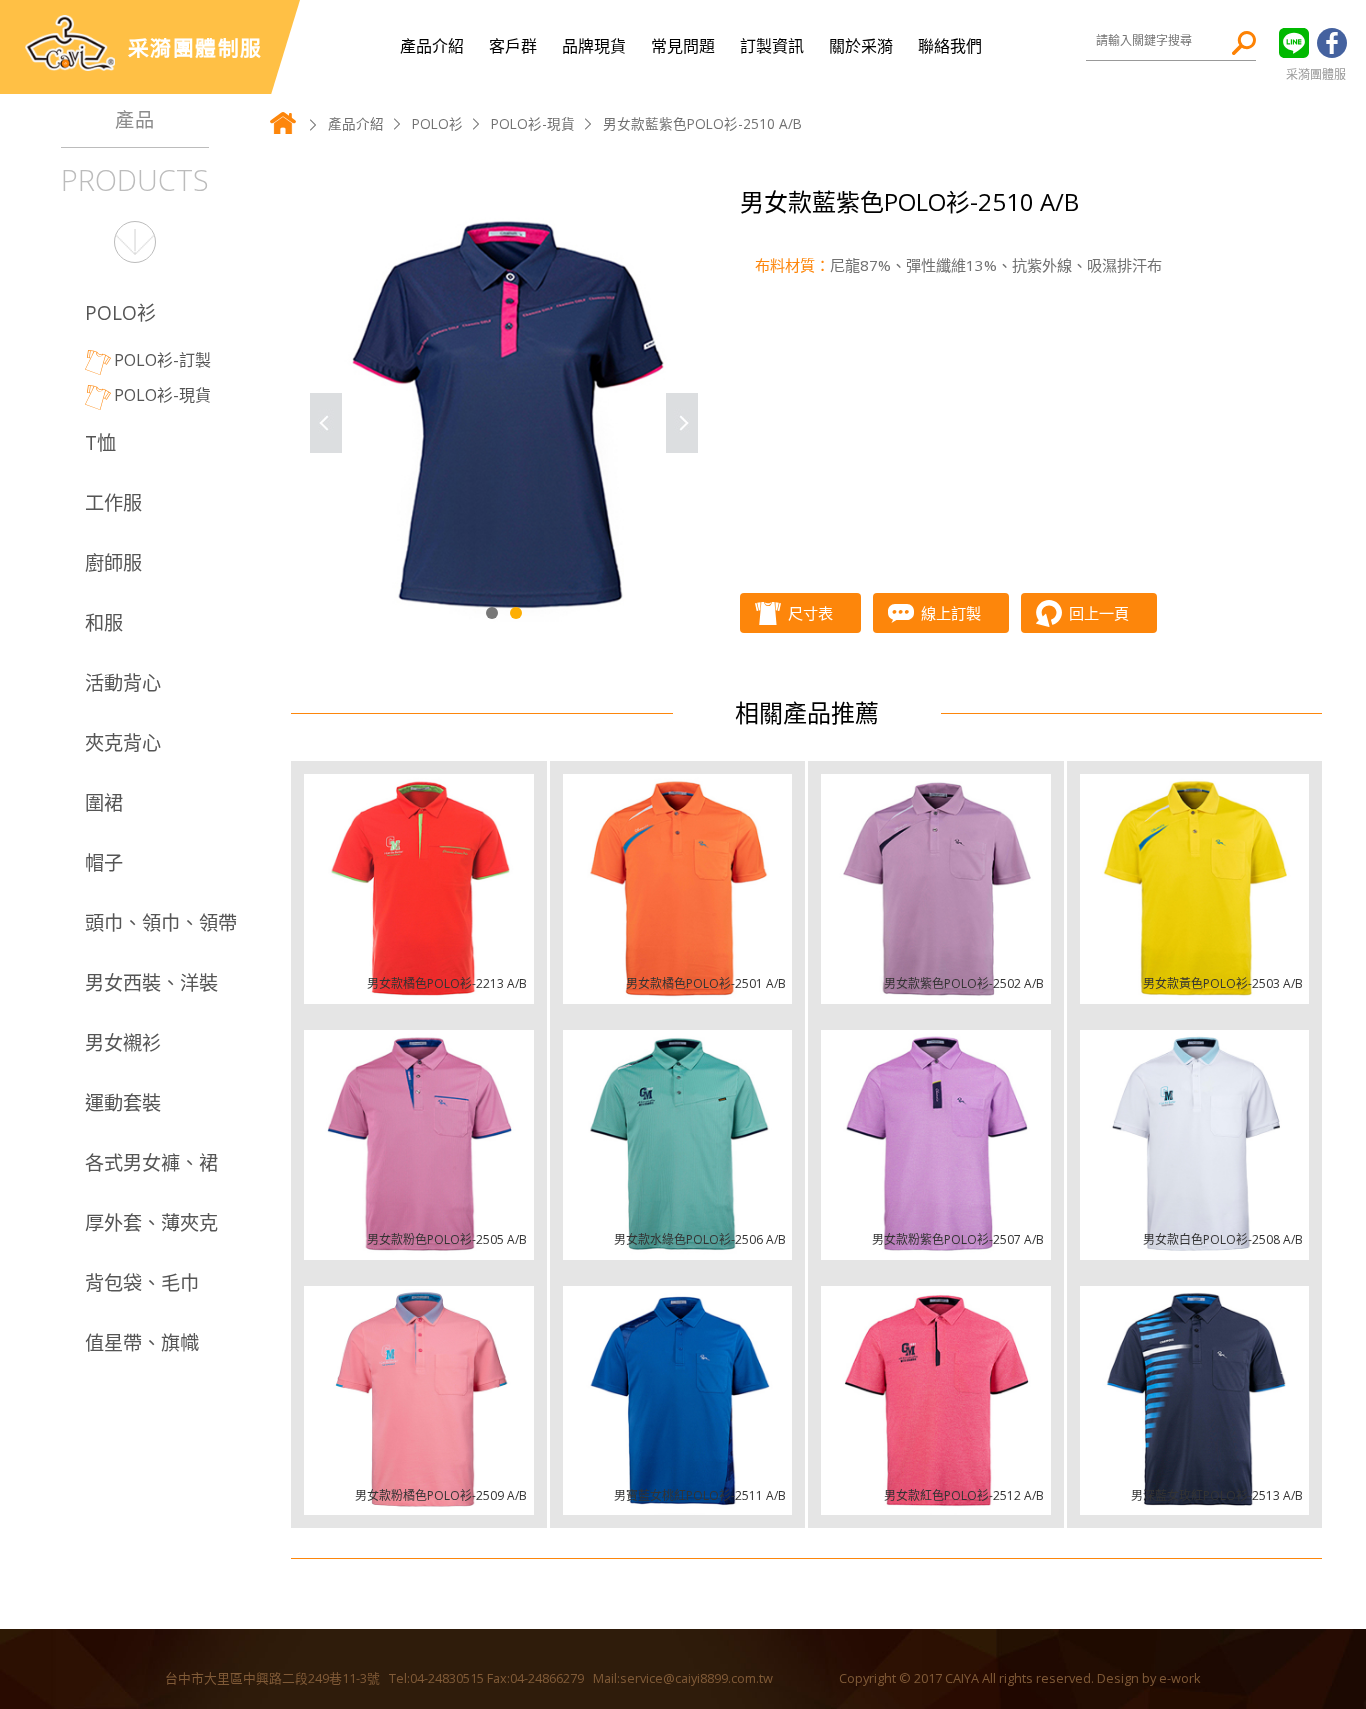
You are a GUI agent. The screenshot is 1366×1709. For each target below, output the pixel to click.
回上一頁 (1099, 613)
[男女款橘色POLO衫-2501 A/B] (678, 889)
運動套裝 (123, 1102)
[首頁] (283, 131)
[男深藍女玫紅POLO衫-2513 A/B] (1195, 1401)
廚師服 (113, 562)
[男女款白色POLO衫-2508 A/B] (1195, 1145)
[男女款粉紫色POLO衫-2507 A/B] (936, 1145)
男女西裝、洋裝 (151, 982)
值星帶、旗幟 (142, 1342)
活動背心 (123, 682)
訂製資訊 (772, 46)
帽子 (104, 862)
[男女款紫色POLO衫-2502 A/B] (936, 889)
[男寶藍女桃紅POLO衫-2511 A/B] (678, 1401)
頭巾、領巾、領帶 (161, 922)
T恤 (100, 442)
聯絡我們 (950, 46)
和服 (104, 622)
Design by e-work (1149, 1678)
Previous (326, 423)
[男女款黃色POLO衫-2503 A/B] (1195, 889)
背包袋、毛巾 (142, 1282)
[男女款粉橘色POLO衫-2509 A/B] (419, 1401)
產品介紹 (432, 46)
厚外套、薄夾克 (151, 1222)
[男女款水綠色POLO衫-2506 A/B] (678, 1145)
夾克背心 (123, 742)
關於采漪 (861, 46)
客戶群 (513, 46)
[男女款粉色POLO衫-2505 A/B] (419, 1145)
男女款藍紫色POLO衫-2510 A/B (702, 123)
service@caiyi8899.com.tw (696, 1678)
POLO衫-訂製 (162, 360)
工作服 (113, 502)
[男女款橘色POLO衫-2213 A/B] (419, 889)
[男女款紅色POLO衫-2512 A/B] (936, 1401)
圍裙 (104, 802)
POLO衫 (120, 312)
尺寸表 (810, 613)
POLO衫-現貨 (162, 395)
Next (682, 423)
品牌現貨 (594, 46)
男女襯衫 (123, 1042)
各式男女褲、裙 (151, 1162)
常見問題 (683, 46)
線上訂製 (951, 613)
